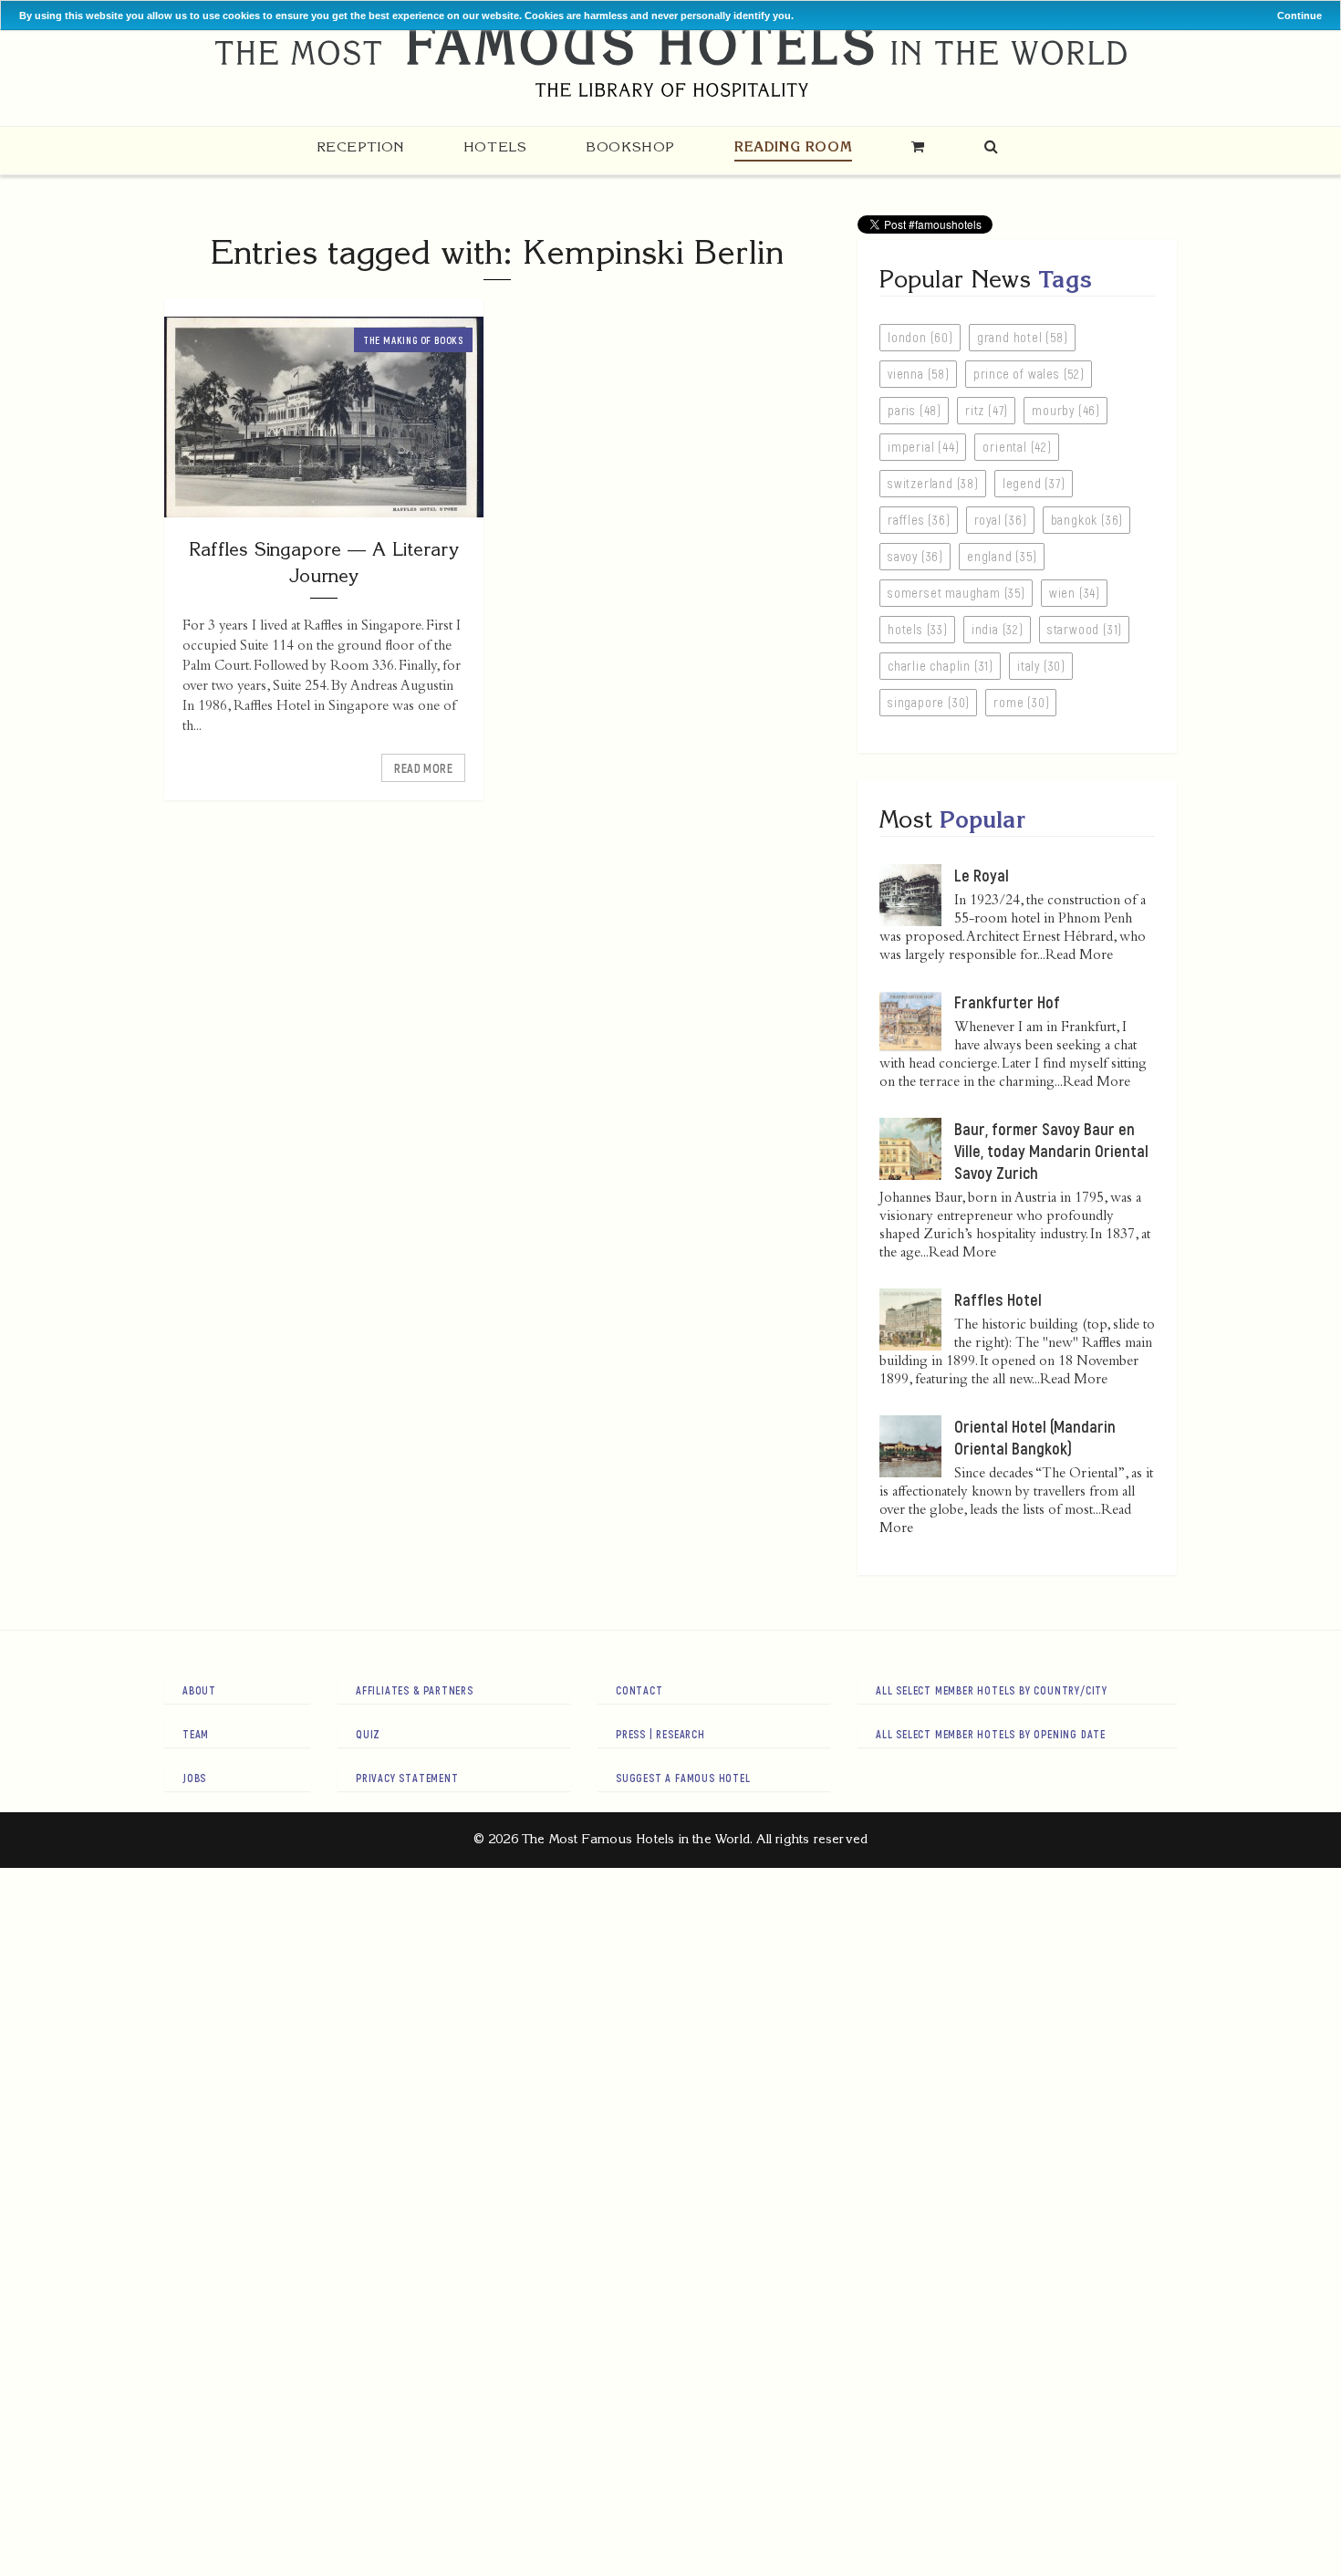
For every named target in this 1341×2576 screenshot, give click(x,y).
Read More (423, 768)
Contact (639, 1690)
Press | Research (660, 1734)
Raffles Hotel (998, 1299)
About (199, 1690)
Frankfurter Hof (1007, 1002)
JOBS (194, 1778)
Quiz (368, 1734)
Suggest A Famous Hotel (683, 1778)
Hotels (495, 146)
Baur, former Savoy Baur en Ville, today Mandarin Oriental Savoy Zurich (1051, 1151)
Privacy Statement (407, 1778)
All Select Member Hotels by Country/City (992, 1690)
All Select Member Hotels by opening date (991, 1734)
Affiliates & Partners (415, 1690)
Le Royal (982, 875)
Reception (360, 146)
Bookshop (630, 146)
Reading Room (793, 146)
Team (196, 1734)
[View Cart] (918, 146)
